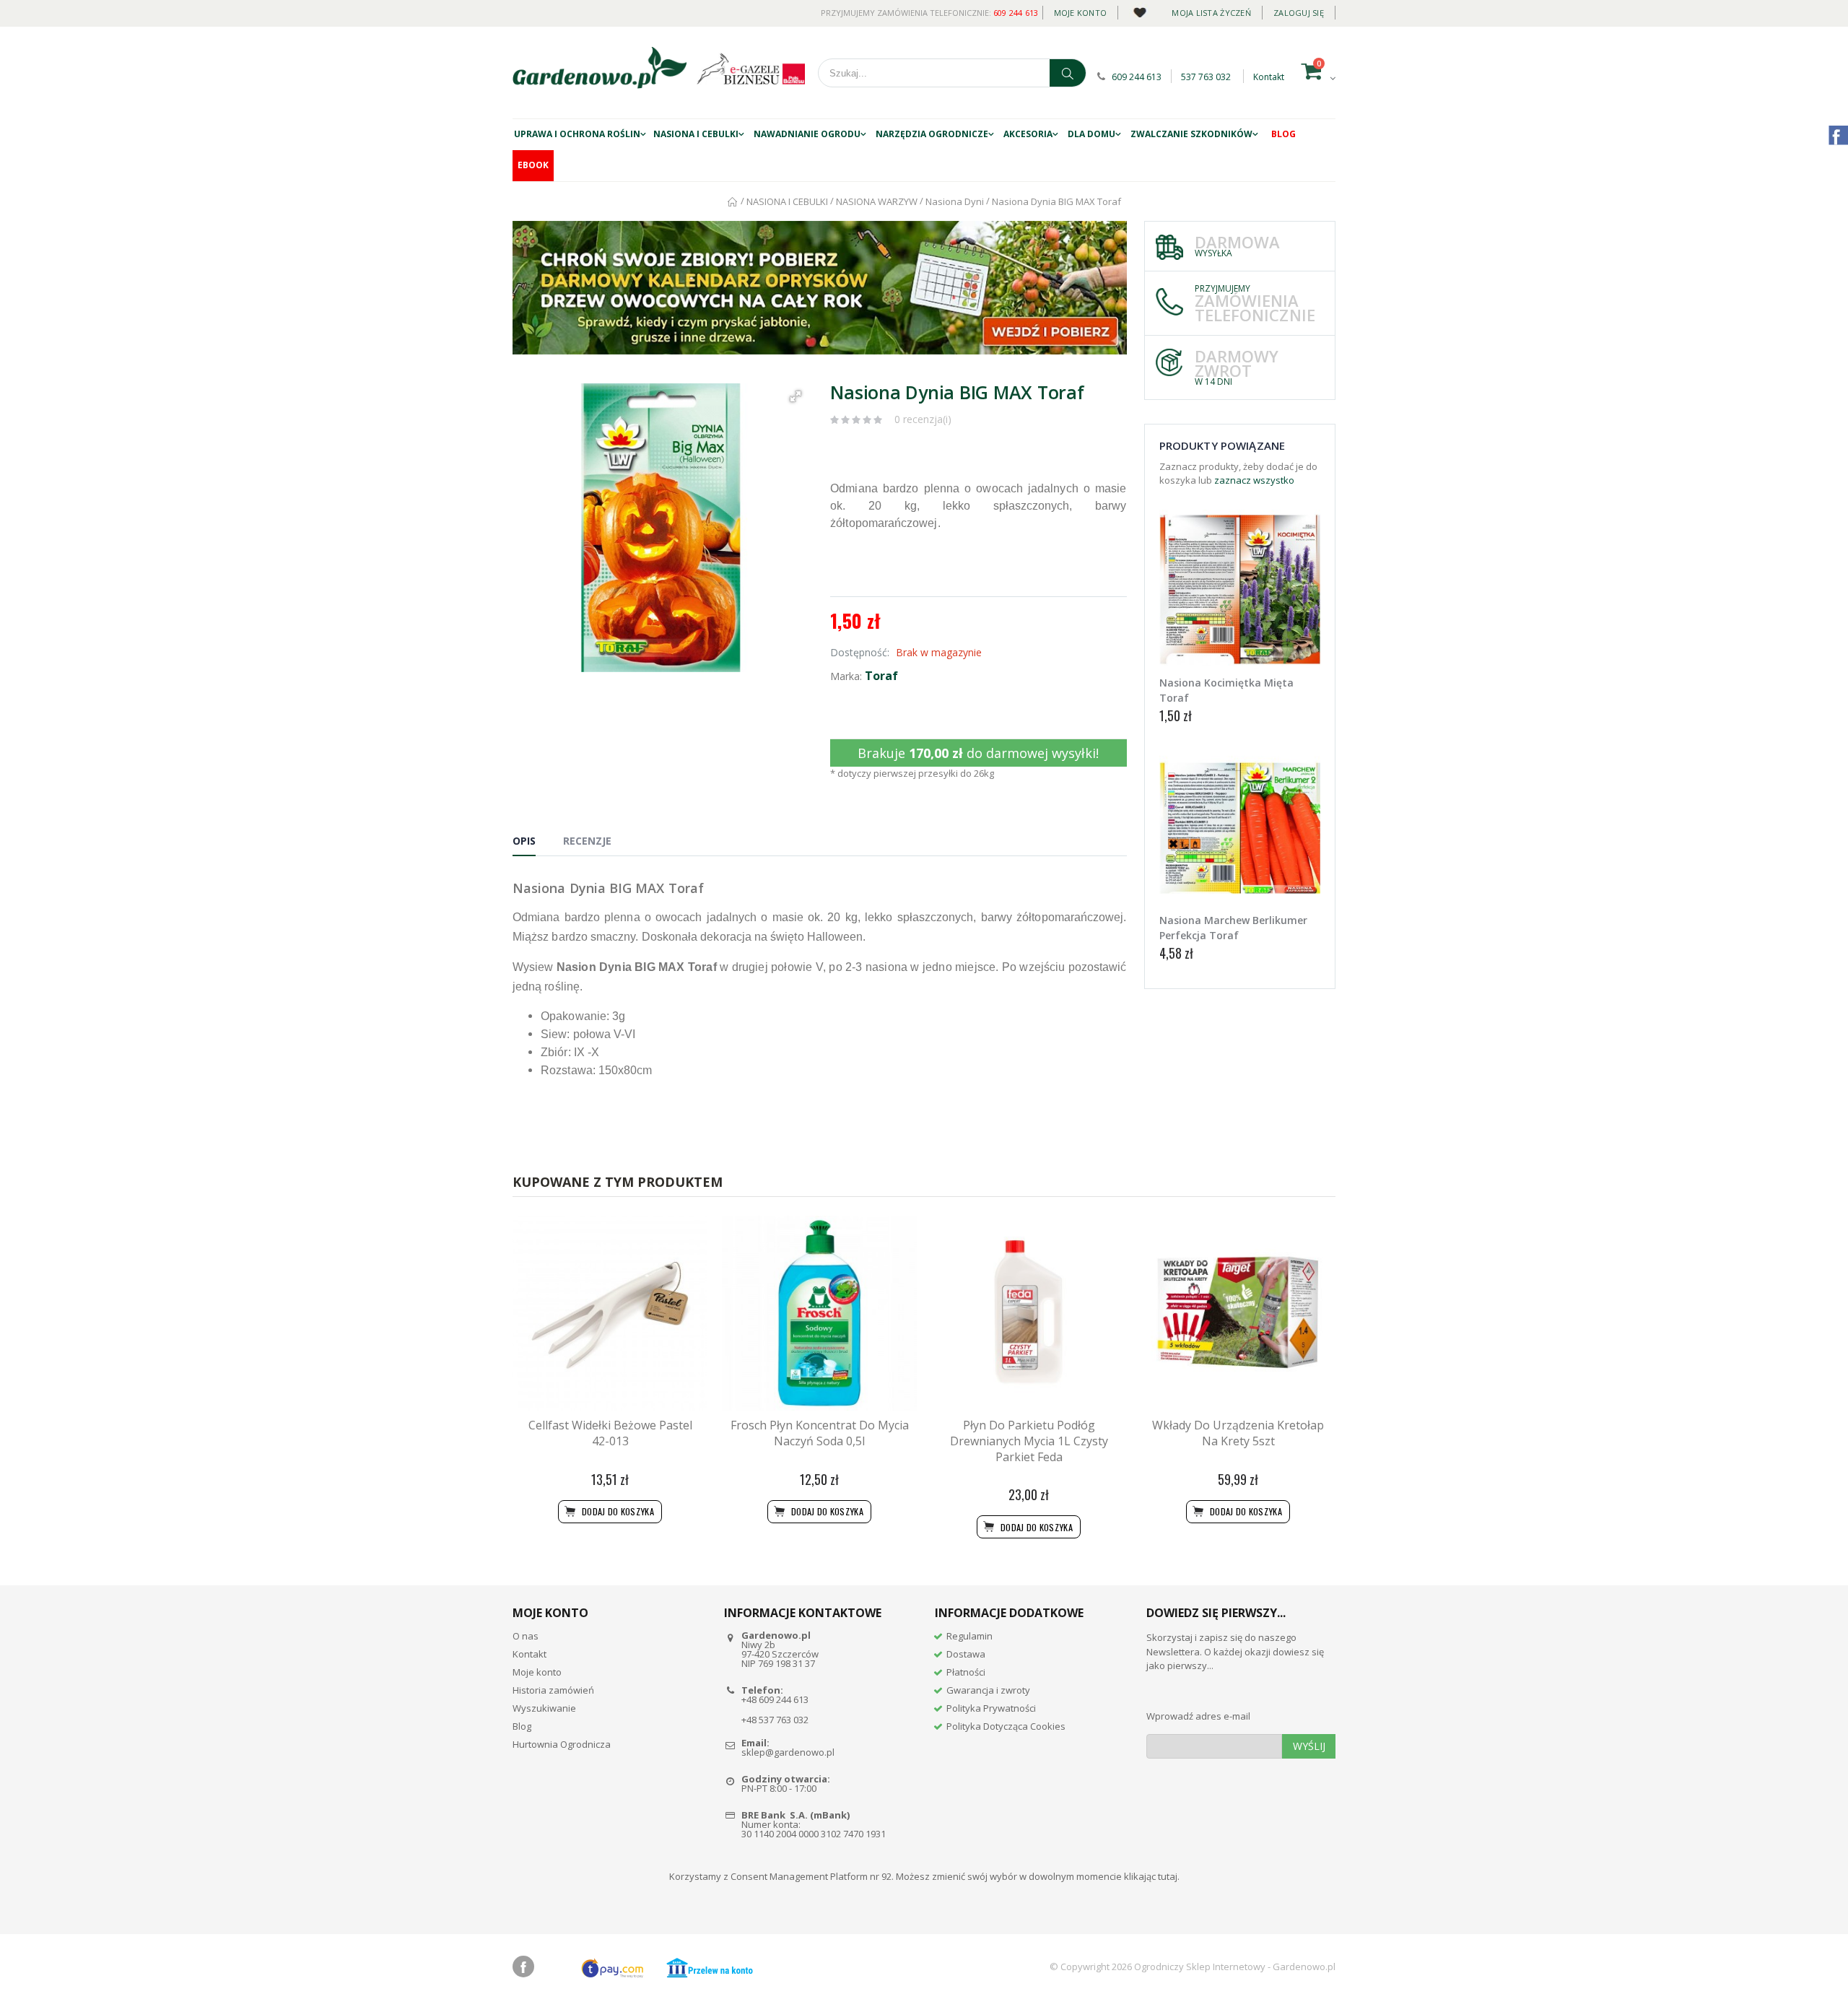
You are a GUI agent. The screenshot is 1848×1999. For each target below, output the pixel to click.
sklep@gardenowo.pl (788, 1752)
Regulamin (969, 1636)
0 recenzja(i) (923, 419)
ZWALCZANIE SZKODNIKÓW (1191, 134)
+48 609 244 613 (775, 1699)
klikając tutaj (1151, 1876)
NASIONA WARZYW (877, 201)
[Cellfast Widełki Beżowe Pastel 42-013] (610, 1313)
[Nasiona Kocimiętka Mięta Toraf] (1240, 591)
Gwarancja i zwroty (988, 1690)
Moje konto (1081, 13)
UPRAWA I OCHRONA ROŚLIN (577, 134)
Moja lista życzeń (1211, 13)
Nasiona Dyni (955, 201)
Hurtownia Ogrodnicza (562, 1744)
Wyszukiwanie (544, 1708)
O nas (526, 1636)
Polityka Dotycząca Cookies (1006, 1726)
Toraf (881, 676)
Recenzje (587, 841)
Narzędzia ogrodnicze (932, 134)
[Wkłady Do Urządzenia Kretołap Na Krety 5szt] (1238, 1313)
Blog (1283, 134)
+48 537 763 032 (775, 1720)
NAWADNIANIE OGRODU (807, 134)
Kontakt (1269, 77)
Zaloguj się (1299, 13)
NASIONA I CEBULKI (696, 134)
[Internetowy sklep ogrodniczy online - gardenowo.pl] (600, 68)
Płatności (966, 1672)
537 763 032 (1206, 77)
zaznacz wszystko (1254, 480)
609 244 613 (1016, 13)
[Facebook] (523, 1967)
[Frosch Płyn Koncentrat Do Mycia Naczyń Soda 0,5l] (819, 1313)
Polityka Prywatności (991, 1708)
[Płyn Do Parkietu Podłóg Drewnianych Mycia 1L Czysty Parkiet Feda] (1029, 1313)
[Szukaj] (1068, 73)
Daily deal (1139, 10)
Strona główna (733, 202)
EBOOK (533, 165)
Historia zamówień (553, 1690)
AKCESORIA (1028, 134)
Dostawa (966, 1654)
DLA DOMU (1091, 134)
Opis (524, 841)
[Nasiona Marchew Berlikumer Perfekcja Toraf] (1240, 828)
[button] (796, 396)
